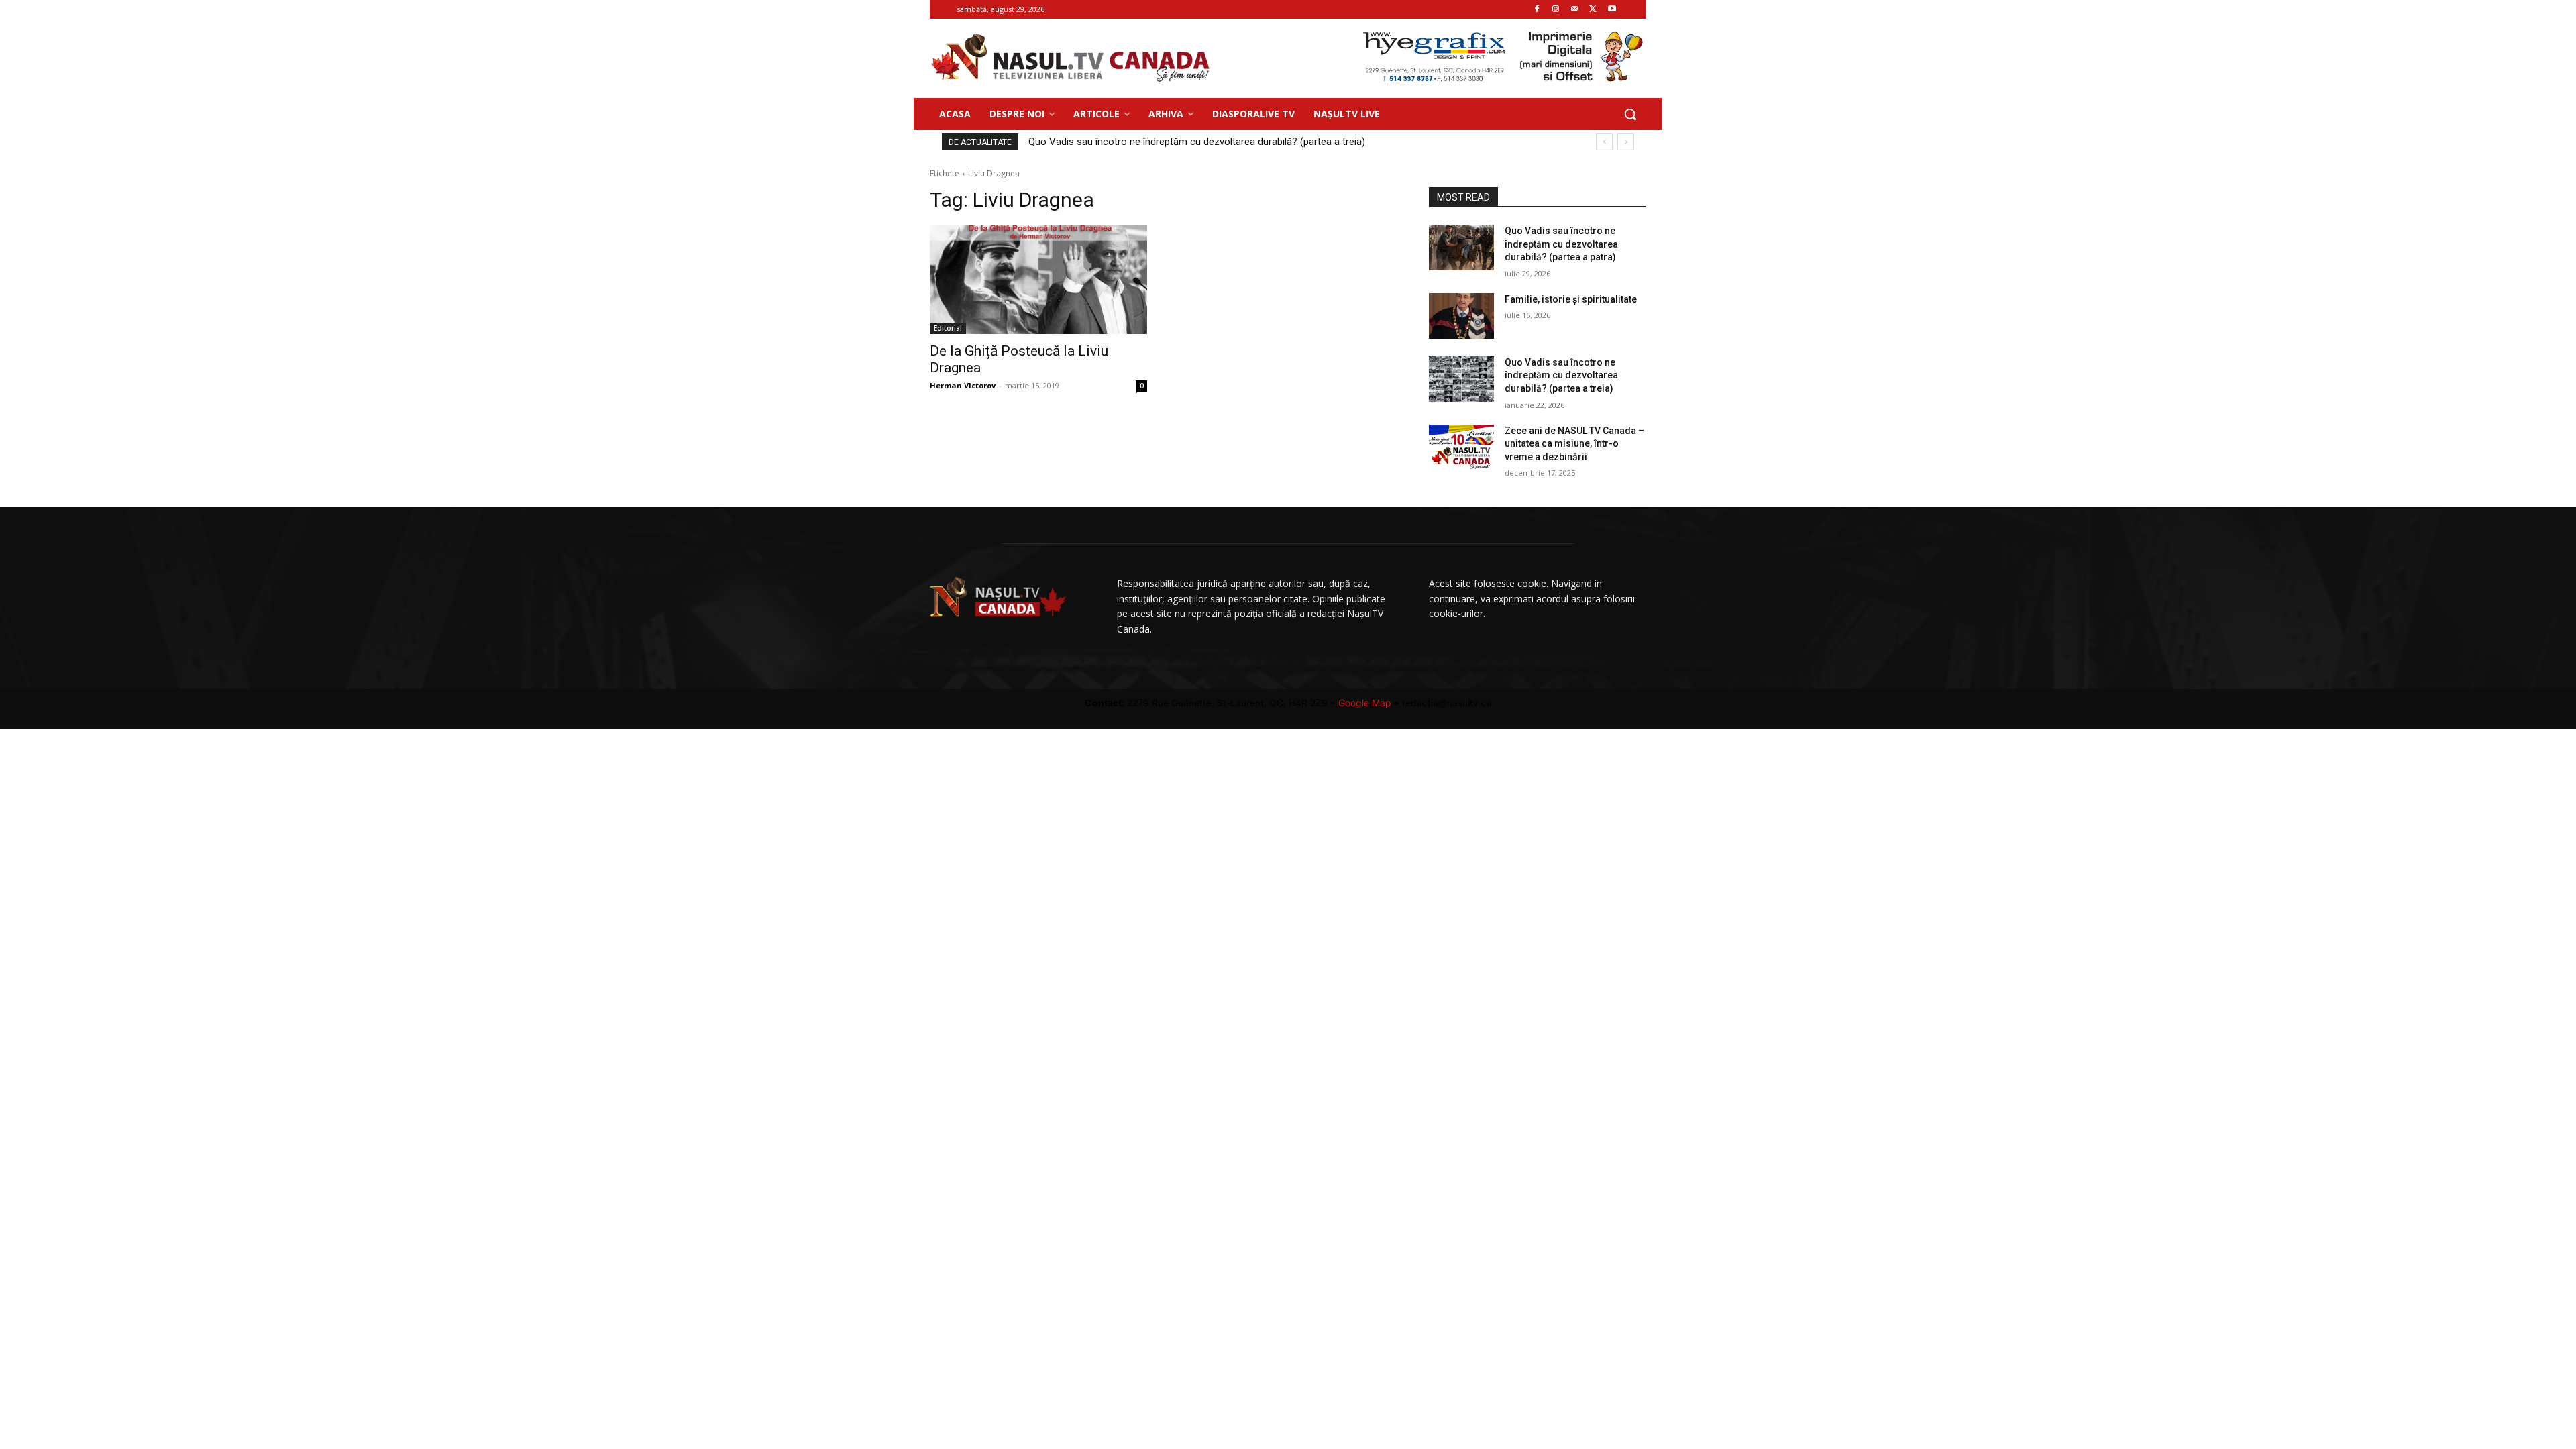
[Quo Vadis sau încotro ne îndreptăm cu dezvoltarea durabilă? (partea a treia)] (1461, 379)
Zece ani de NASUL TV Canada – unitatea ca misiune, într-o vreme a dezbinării (1574, 444)
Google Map (1365, 703)
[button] (1630, 114)
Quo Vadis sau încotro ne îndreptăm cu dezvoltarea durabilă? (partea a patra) (1209, 142)
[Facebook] (1537, 10)
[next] (1626, 142)
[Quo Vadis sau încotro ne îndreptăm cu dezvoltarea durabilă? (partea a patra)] (1461, 248)
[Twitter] (1593, 10)
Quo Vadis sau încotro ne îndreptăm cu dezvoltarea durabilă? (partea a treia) (1561, 375)
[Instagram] (1556, 10)
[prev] (1604, 142)
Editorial (948, 328)
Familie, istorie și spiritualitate (1571, 299)
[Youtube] (1612, 10)
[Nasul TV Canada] (1071, 58)
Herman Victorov (963, 385)
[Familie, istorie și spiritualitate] (1461, 316)
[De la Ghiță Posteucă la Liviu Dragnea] (1038, 280)
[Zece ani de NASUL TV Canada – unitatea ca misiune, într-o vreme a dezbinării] (1461, 447)
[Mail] (1575, 10)
